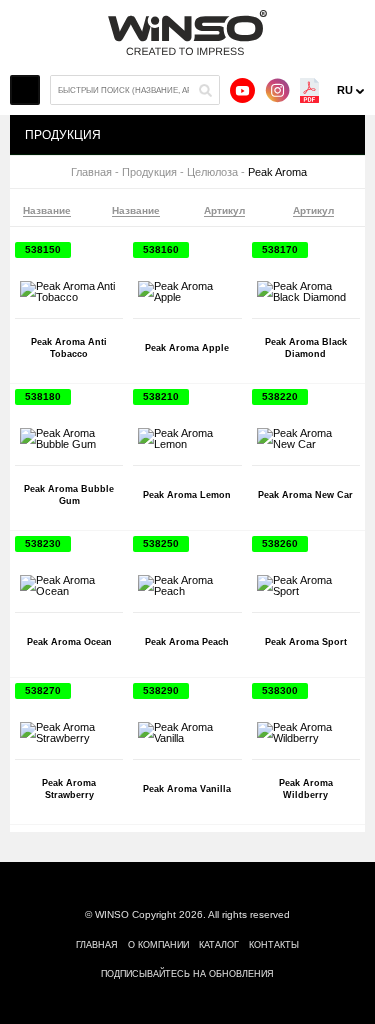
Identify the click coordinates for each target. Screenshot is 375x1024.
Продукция (149, 172)
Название (47, 211)
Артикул (224, 211)
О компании (158, 945)
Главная (91, 172)
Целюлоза (212, 172)
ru (345, 90)
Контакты (274, 945)
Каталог (219, 945)
